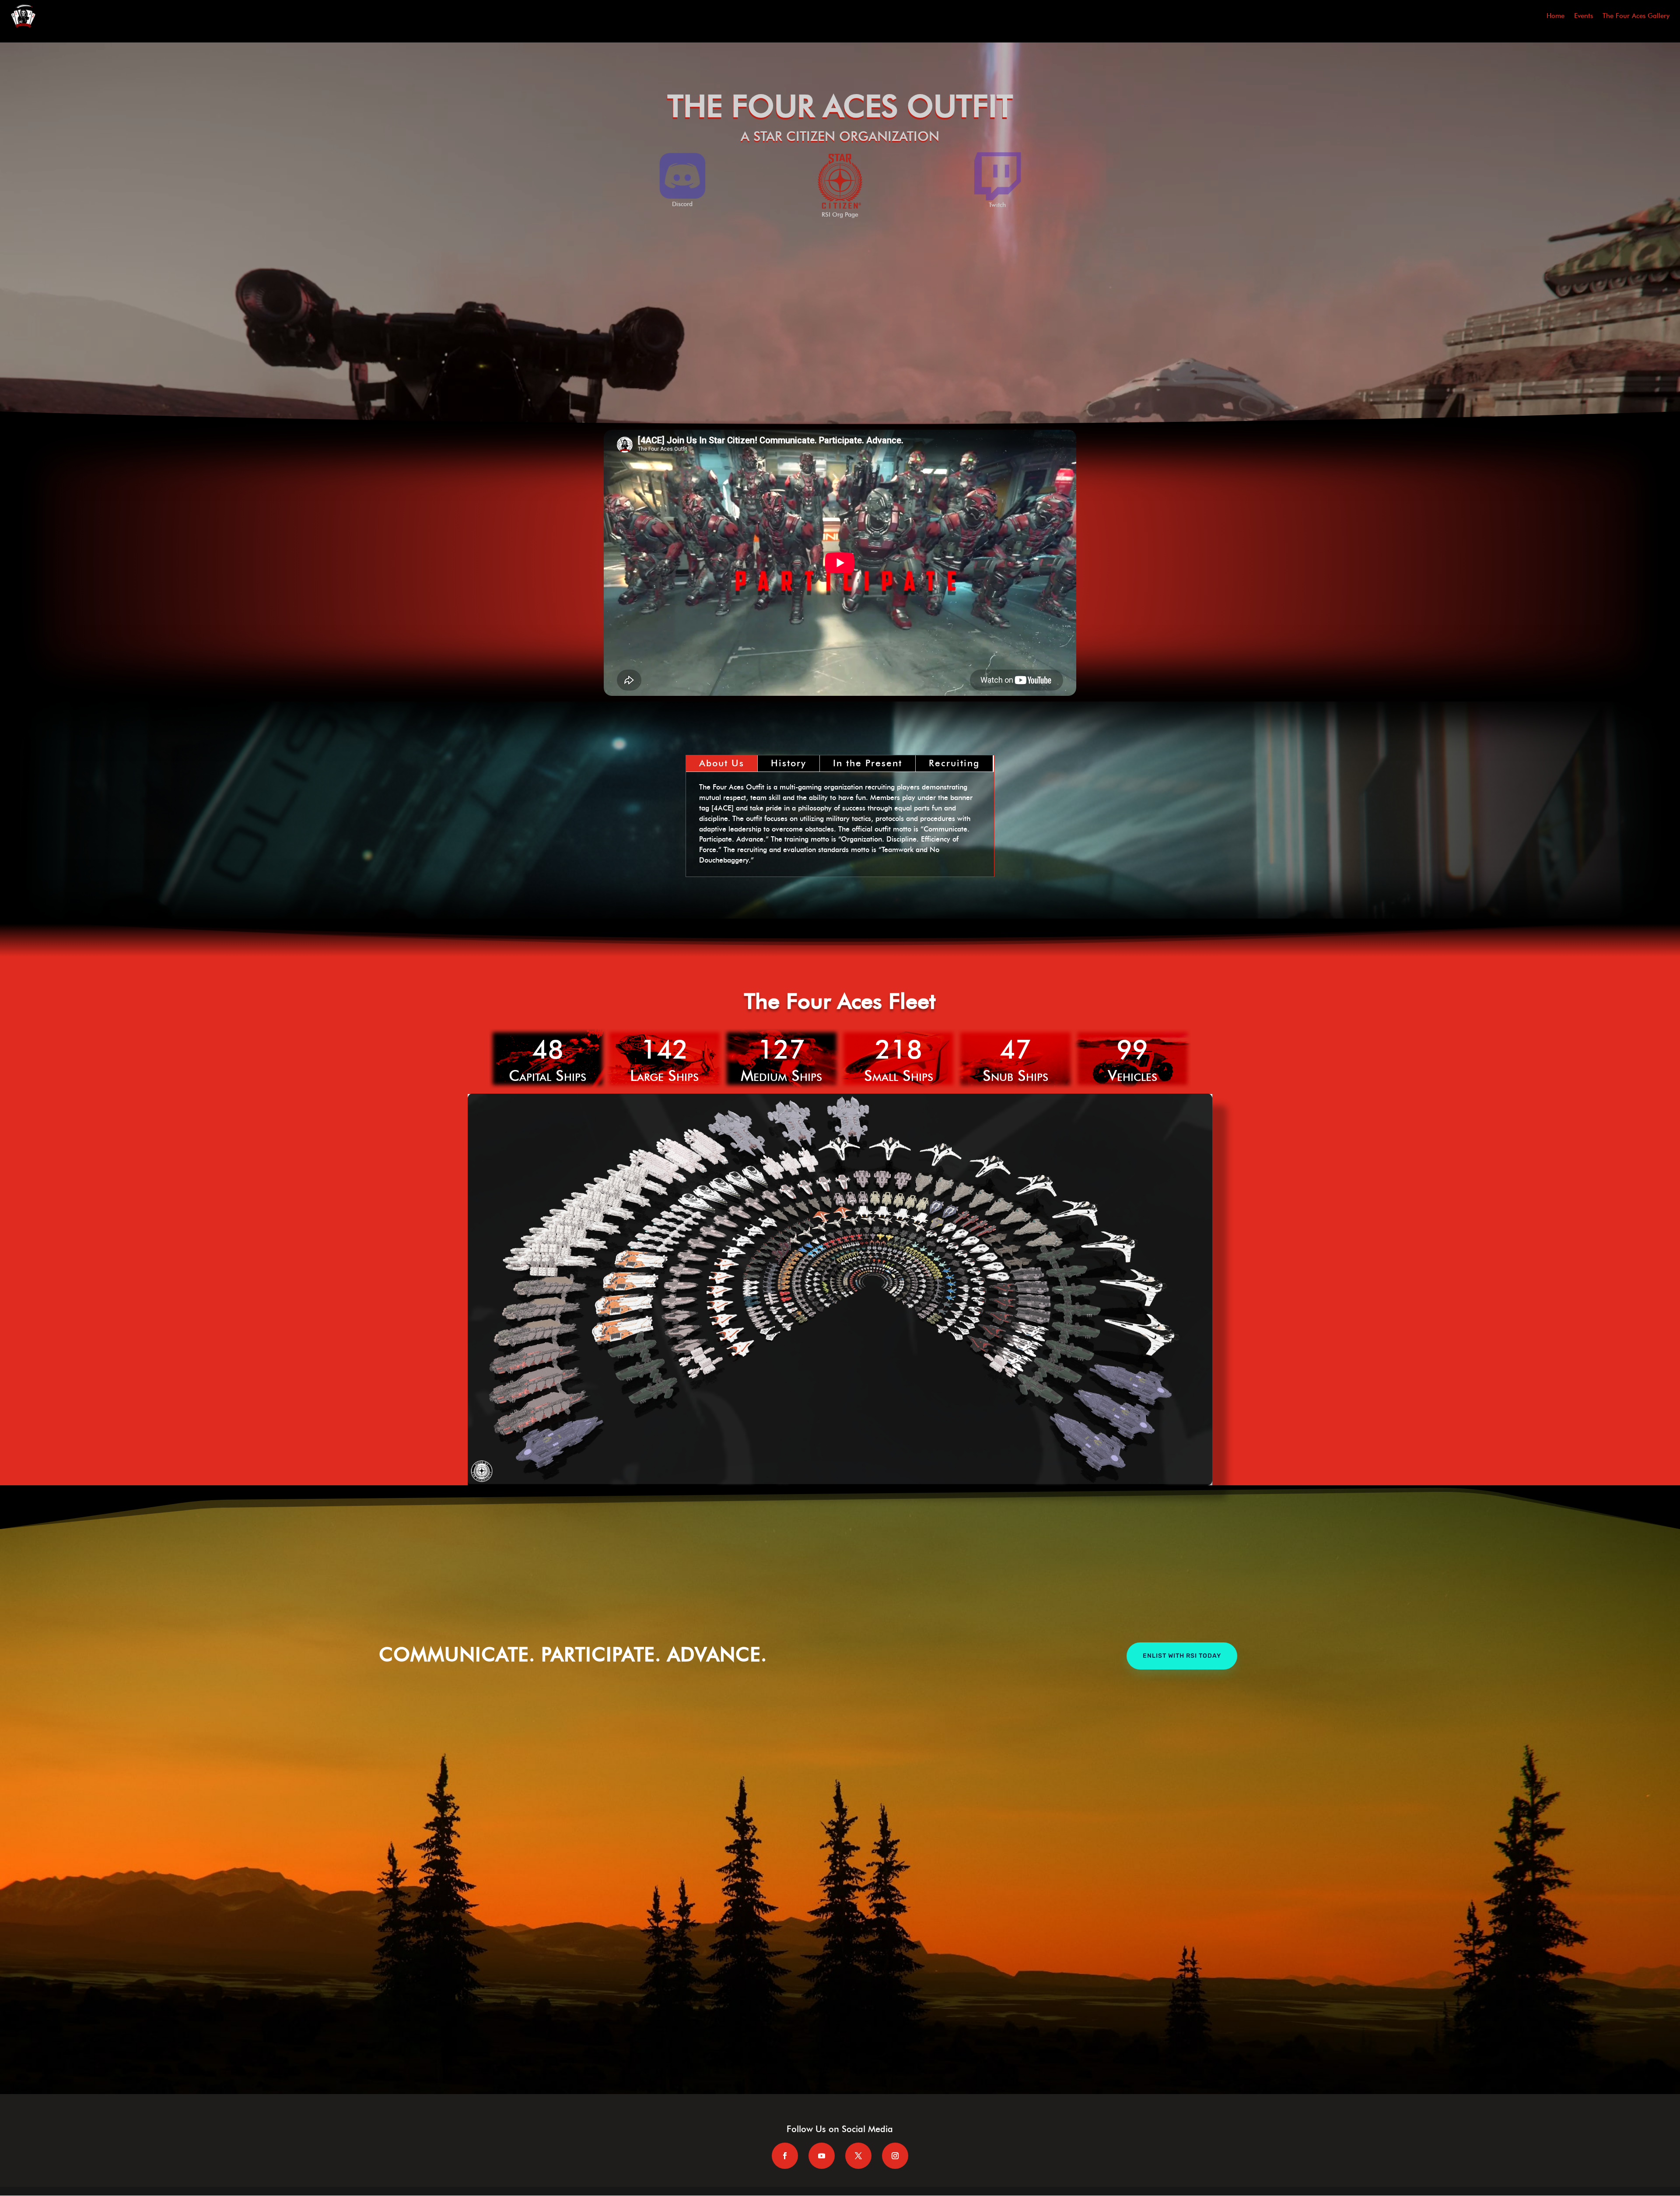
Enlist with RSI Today (1182, 1656)
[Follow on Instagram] (895, 2156)
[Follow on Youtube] (822, 2156)
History (789, 763)
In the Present (868, 763)
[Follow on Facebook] (785, 2156)
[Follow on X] (858, 2156)
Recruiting (954, 763)
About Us (722, 763)
